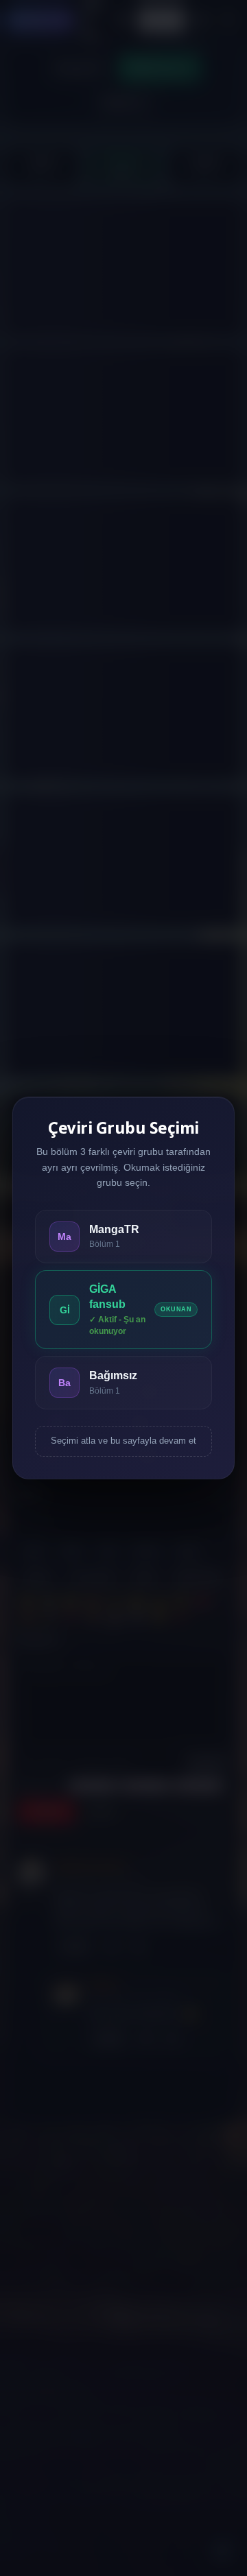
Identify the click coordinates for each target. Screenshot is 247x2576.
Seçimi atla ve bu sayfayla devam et (123, 1441)
